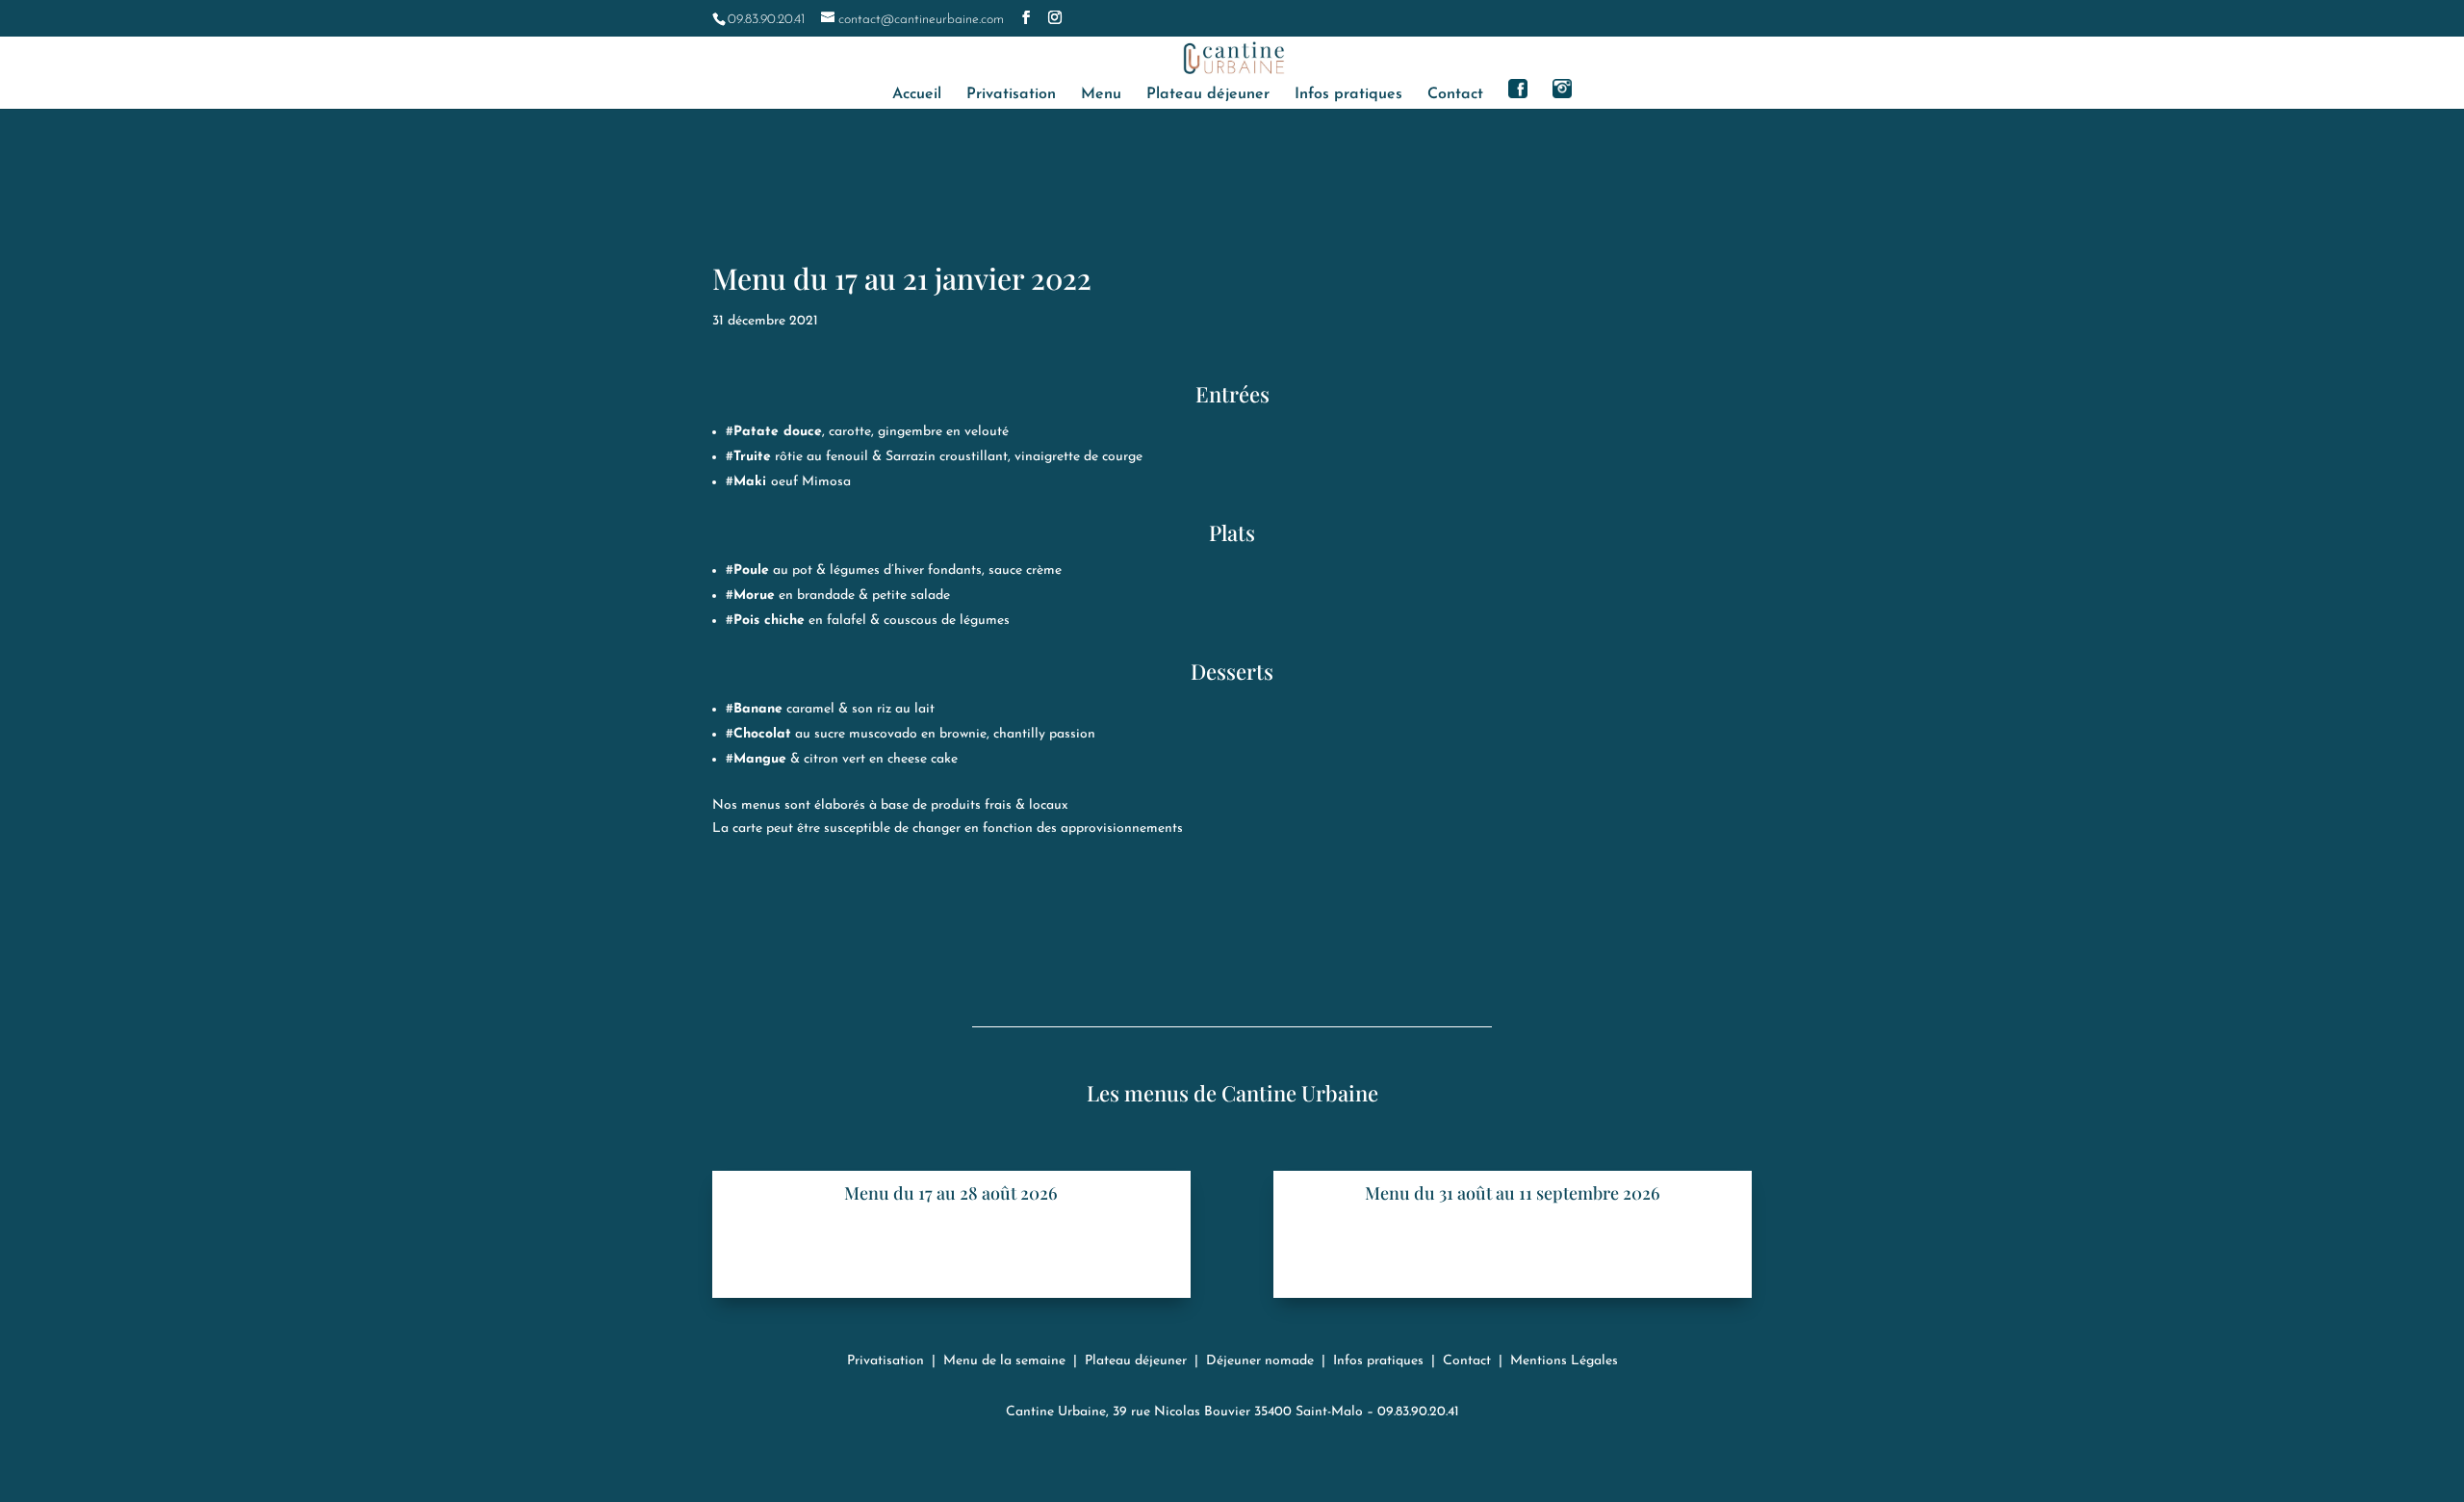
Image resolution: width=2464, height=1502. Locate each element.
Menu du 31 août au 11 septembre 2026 (1513, 1193)
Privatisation (1011, 95)
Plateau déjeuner (1208, 95)
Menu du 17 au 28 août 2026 (951, 1193)
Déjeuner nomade (1260, 1361)
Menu (1101, 95)
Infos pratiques (1348, 95)
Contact (1455, 95)
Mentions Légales (1564, 1361)
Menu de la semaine (1004, 1361)
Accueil (917, 95)
